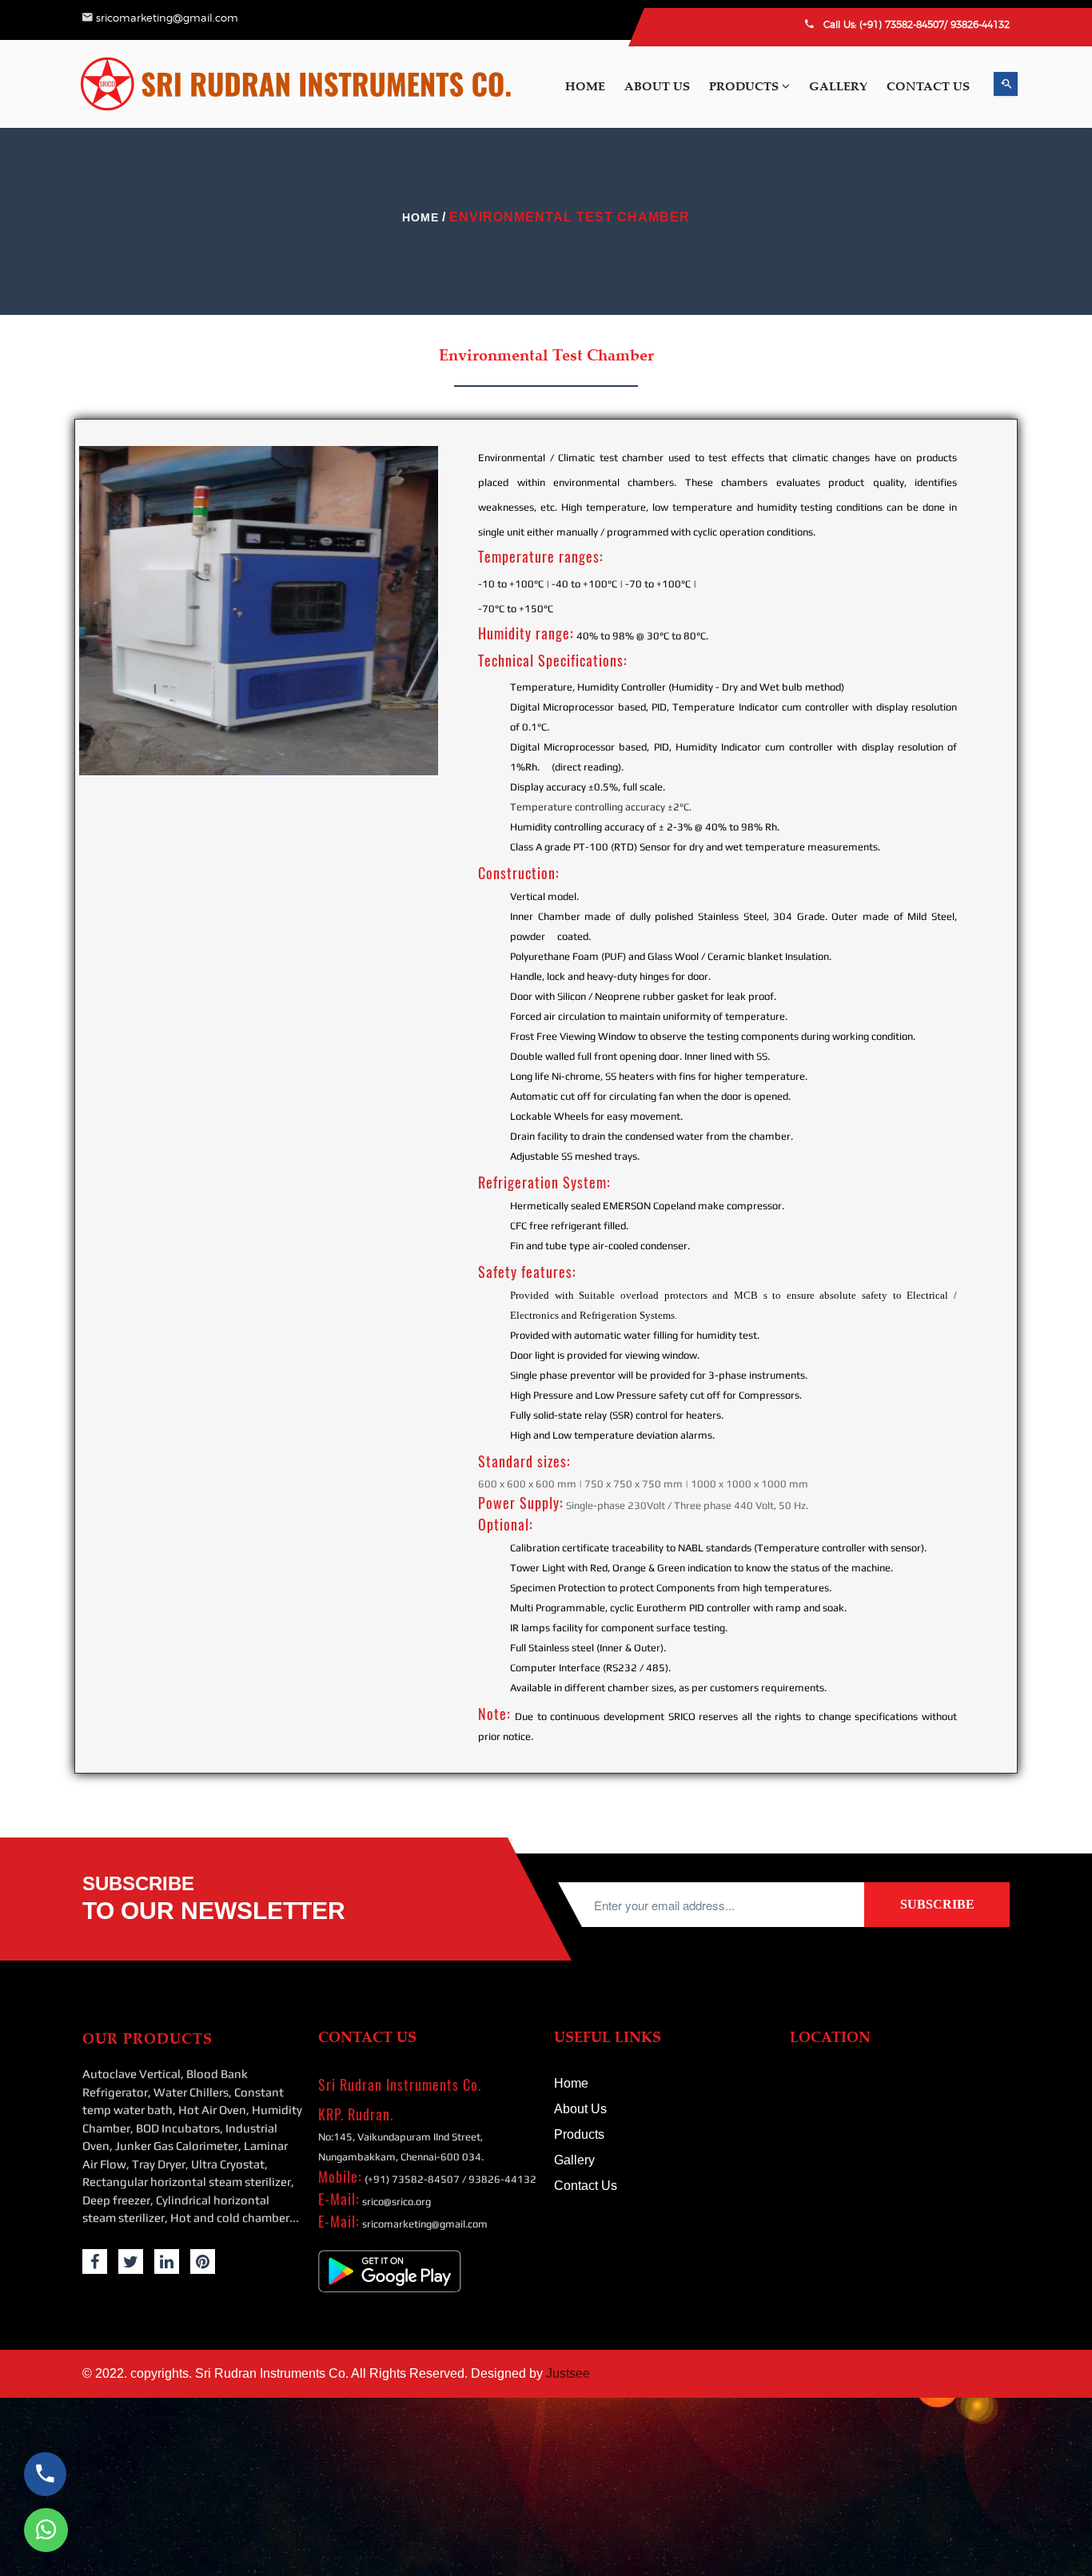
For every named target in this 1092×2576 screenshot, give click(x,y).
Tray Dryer (958, 506)
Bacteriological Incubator (993, 755)
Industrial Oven (971, 415)
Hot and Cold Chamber (990, 695)
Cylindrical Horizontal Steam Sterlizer (988, 655)
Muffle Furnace (968, 725)
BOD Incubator (969, 384)
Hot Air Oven (965, 324)
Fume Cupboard (972, 834)
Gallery (939, 1091)
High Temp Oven (974, 864)
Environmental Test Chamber (980, 795)
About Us (657, 86)
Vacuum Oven (966, 992)
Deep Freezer (964, 615)
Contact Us (949, 1115)
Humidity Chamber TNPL (996, 1053)
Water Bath (958, 1022)
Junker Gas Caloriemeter (992, 445)
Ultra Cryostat (966, 536)
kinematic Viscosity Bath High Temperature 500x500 (994, 943)
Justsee (568, 2373)
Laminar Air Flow (974, 476)
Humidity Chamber (980, 354)
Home (585, 86)
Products (745, 86)
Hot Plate (955, 894)
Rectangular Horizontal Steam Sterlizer (989, 576)
